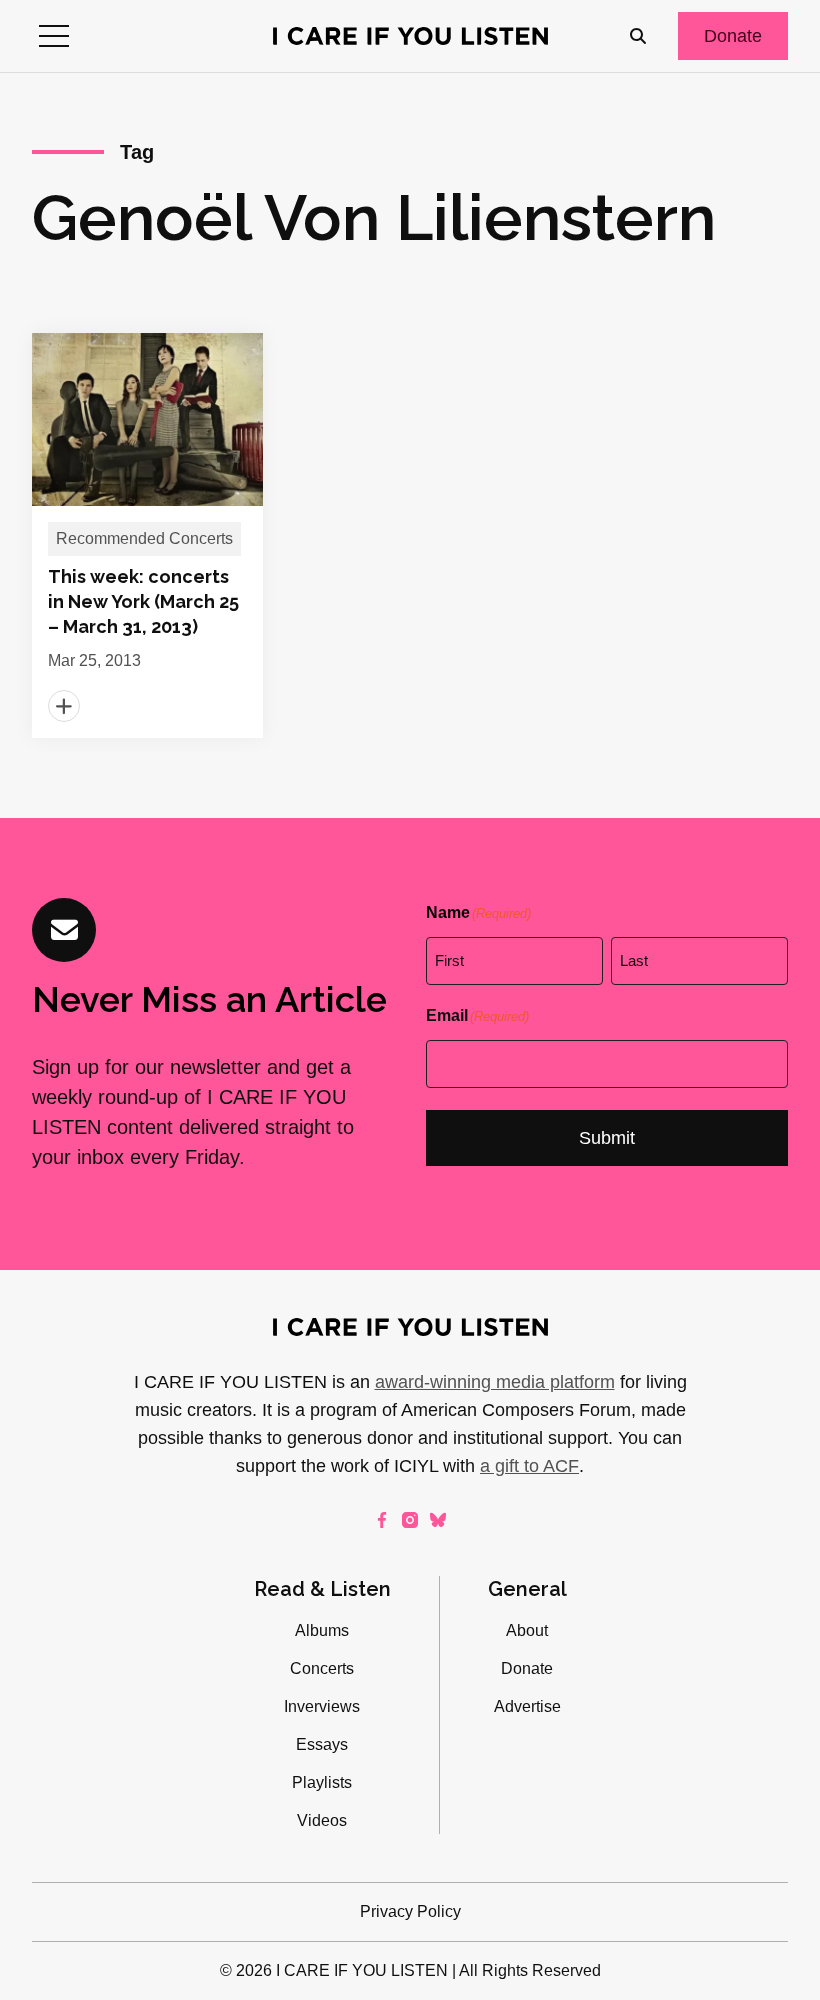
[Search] (638, 36)
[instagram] (410, 1520)
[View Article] (147, 535)
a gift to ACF (529, 1466)
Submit (607, 1138)
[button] (54, 36)
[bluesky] (438, 1520)
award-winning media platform (495, 1382)
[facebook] (382, 1520)
